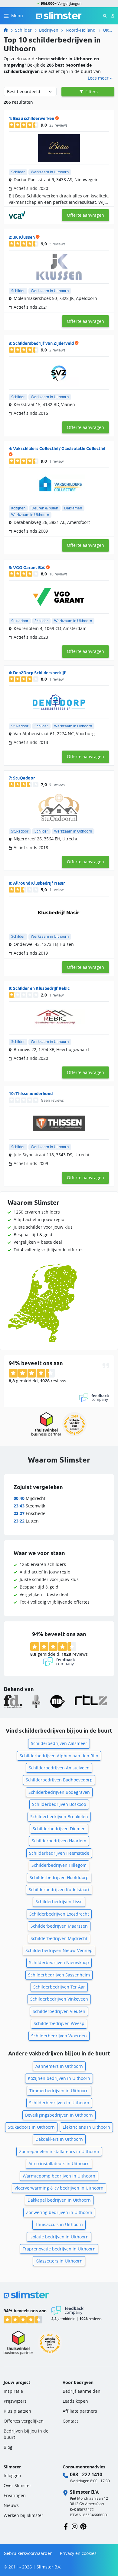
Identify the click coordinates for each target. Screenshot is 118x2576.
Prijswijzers (15, 2401)
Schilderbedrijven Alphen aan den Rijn (59, 1756)
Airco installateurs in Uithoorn (59, 2163)
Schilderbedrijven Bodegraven (59, 1792)
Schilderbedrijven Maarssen (59, 1926)
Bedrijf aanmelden (82, 2391)
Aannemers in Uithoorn (59, 2066)
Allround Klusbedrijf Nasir (39, 883)
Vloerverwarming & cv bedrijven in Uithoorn (59, 2188)
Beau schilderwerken (34, 118)
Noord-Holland (81, 30)
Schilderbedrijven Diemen (59, 1829)
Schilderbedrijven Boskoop (59, 1804)
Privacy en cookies (78, 2553)
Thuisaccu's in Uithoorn (59, 2224)
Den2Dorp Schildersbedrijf (39, 673)
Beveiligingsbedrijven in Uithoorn (59, 2115)
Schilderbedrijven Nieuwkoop (59, 1962)
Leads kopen (75, 2401)
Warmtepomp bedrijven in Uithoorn (59, 2176)
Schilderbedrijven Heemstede (59, 1853)
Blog (8, 2447)
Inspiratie (13, 2391)
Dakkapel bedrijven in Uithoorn (59, 2200)
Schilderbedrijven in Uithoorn (59, 2103)
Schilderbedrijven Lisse (59, 1902)
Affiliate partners (80, 2411)
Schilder (23, 30)
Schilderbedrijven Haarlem (59, 1841)
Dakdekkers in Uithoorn (59, 2139)
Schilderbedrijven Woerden (59, 2036)
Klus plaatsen (17, 2411)
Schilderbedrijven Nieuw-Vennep (59, 1950)
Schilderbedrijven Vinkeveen (59, 1999)
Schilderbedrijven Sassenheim (59, 1975)
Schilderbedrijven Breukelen (59, 1817)
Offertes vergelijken (24, 2421)
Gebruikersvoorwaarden (28, 2553)
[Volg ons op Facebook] (66, 2526)
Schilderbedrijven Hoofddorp (59, 1877)
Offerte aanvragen (85, 215)
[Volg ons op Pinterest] (83, 2526)
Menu (17, 16)
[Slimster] (8, 30)
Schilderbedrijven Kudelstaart (59, 1889)
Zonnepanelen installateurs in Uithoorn (59, 2151)
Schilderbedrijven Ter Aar (59, 1987)
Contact (70, 2421)
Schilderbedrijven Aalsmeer (59, 1743)
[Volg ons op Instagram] (75, 2526)
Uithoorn (109, 30)
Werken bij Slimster (23, 2515)
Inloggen (12, 2475)
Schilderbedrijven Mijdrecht (59, 1938)
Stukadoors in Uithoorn (31, 2127)
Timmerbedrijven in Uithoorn (59, 2091)
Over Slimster (17, 2485)
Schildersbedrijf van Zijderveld (43, 343)
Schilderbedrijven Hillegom (59, 1865)
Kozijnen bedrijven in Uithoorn (59, 2078)
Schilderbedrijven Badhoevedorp (59, 1780)
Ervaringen (15, 2495)
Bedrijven (49, 30)
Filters (91, 91)
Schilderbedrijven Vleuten (59, 2011)
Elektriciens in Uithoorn (86, 2127)
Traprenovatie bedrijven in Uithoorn (59, 2249)
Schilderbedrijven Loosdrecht (59, 1914)
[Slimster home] (59, 15)
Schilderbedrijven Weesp (59, 2023)
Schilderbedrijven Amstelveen (59, 1768)
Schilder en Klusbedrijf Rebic (41, 988)
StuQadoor (24, 778)
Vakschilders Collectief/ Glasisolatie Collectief (59, 449)
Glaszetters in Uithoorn (59, 2261)
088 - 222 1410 (86, 2474)
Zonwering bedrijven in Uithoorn (59, 2212)
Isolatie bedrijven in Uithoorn (59, 2237)
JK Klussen (24, 237)
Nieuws (11, 2505)
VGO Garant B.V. (29, 568)
